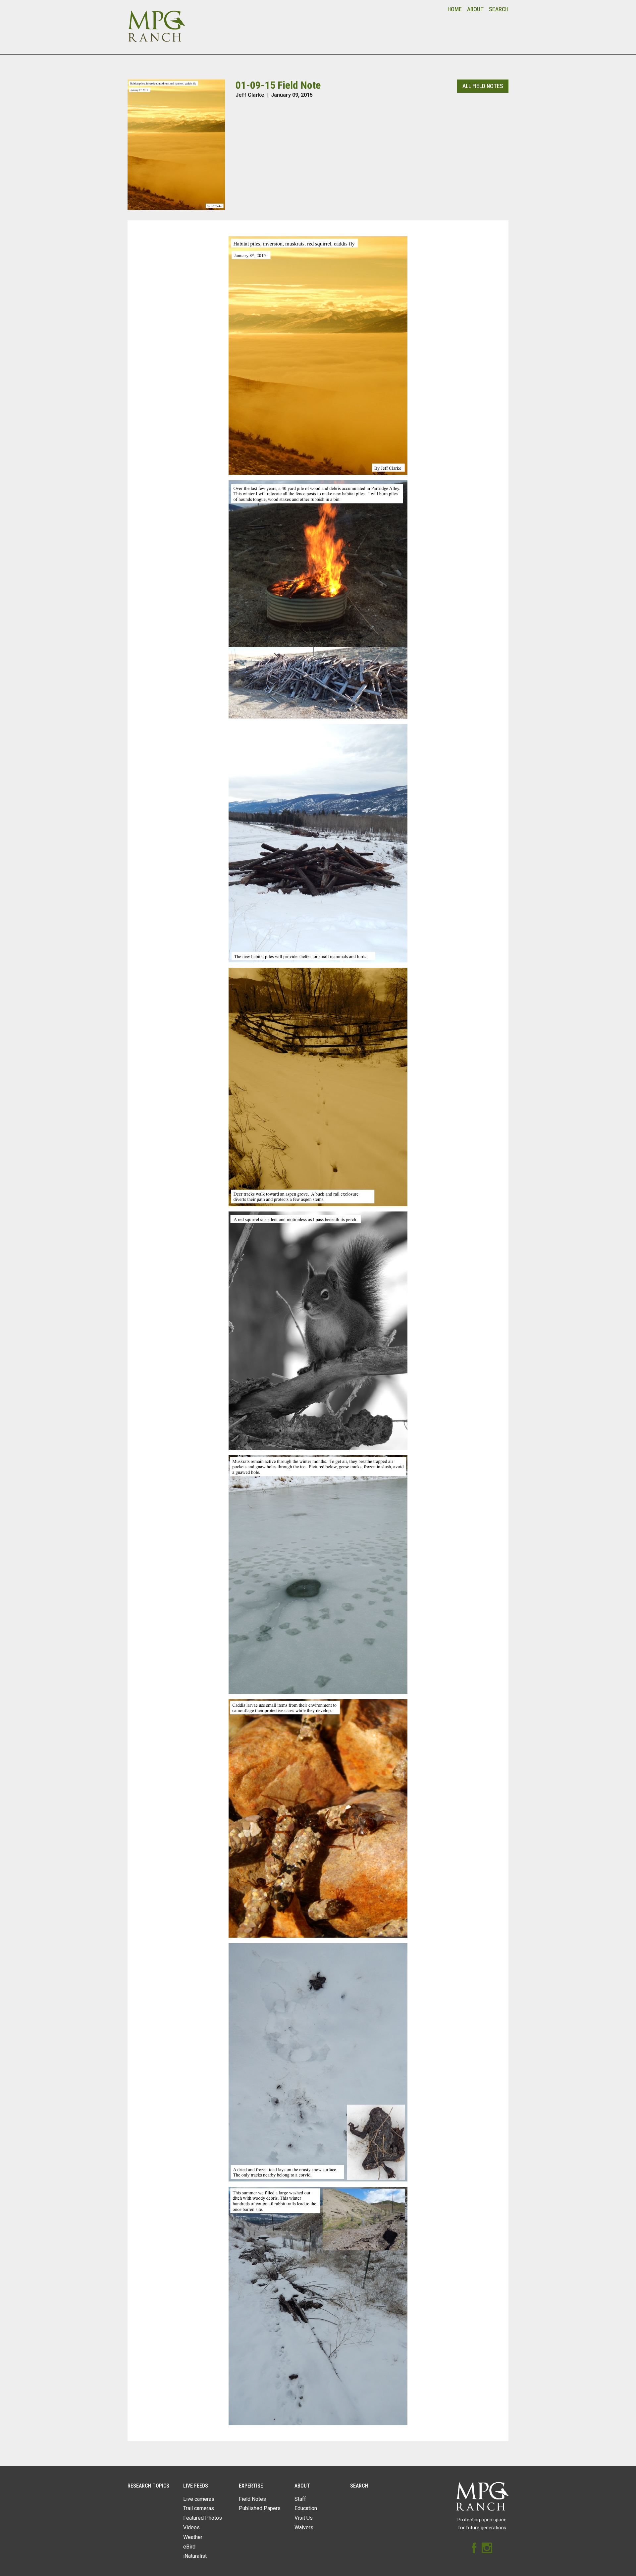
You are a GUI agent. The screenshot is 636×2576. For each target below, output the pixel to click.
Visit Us (304, 2518)
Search (499, 9)
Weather (193, 2537)
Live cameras (199, 2499)
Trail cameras (199, 2508)
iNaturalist (195, 2556)
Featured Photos (203, 2518)
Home (455, 9)
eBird (189, 2547)
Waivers (304, 2527)
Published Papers (260, 2508)
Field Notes (252, 2499)
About (475, 9)
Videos (191, 2527)
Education (306, 2508)
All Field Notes (483, 86)
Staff (300, 2499)
